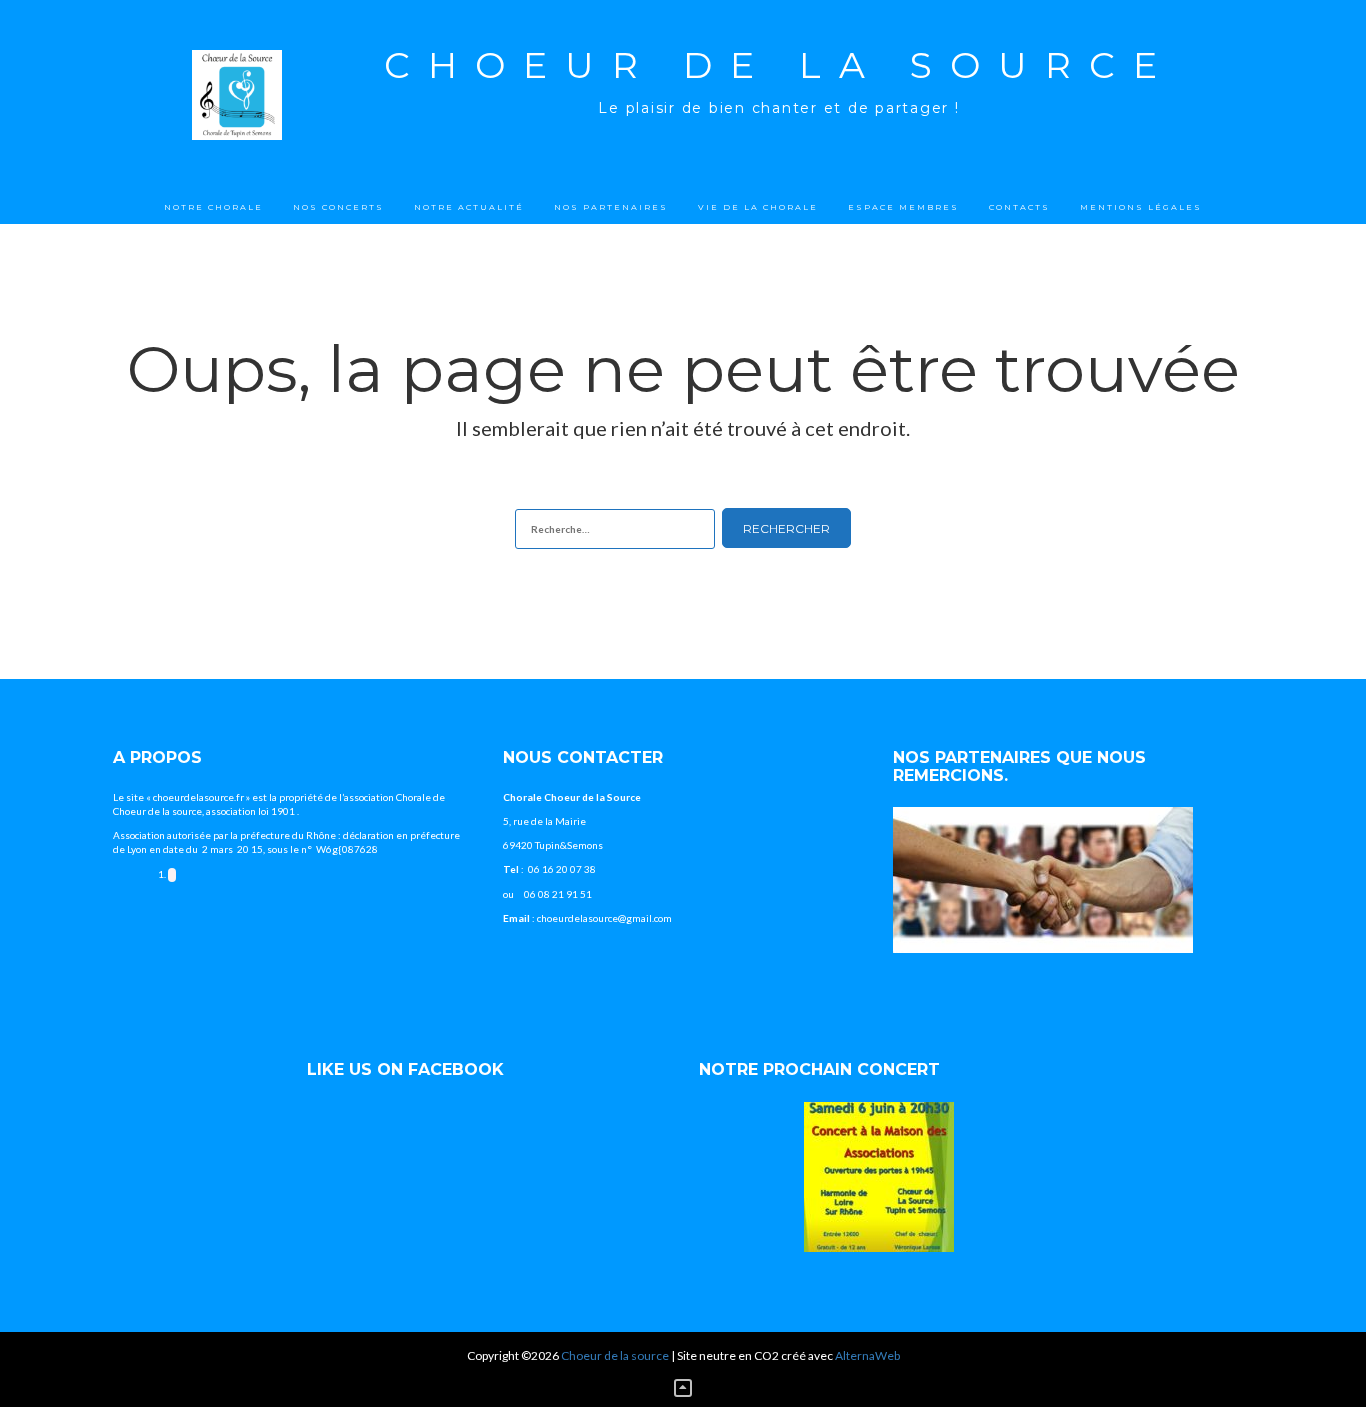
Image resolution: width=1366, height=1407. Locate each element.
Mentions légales (1141, 207)
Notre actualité (469, 207)
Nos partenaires (611, 207)
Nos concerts (338, 207)
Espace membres (903, 207)
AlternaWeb (867, 1355)
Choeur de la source (779, 65)
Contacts (1019, 207)
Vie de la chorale (758, 207)
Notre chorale (213, 207)
